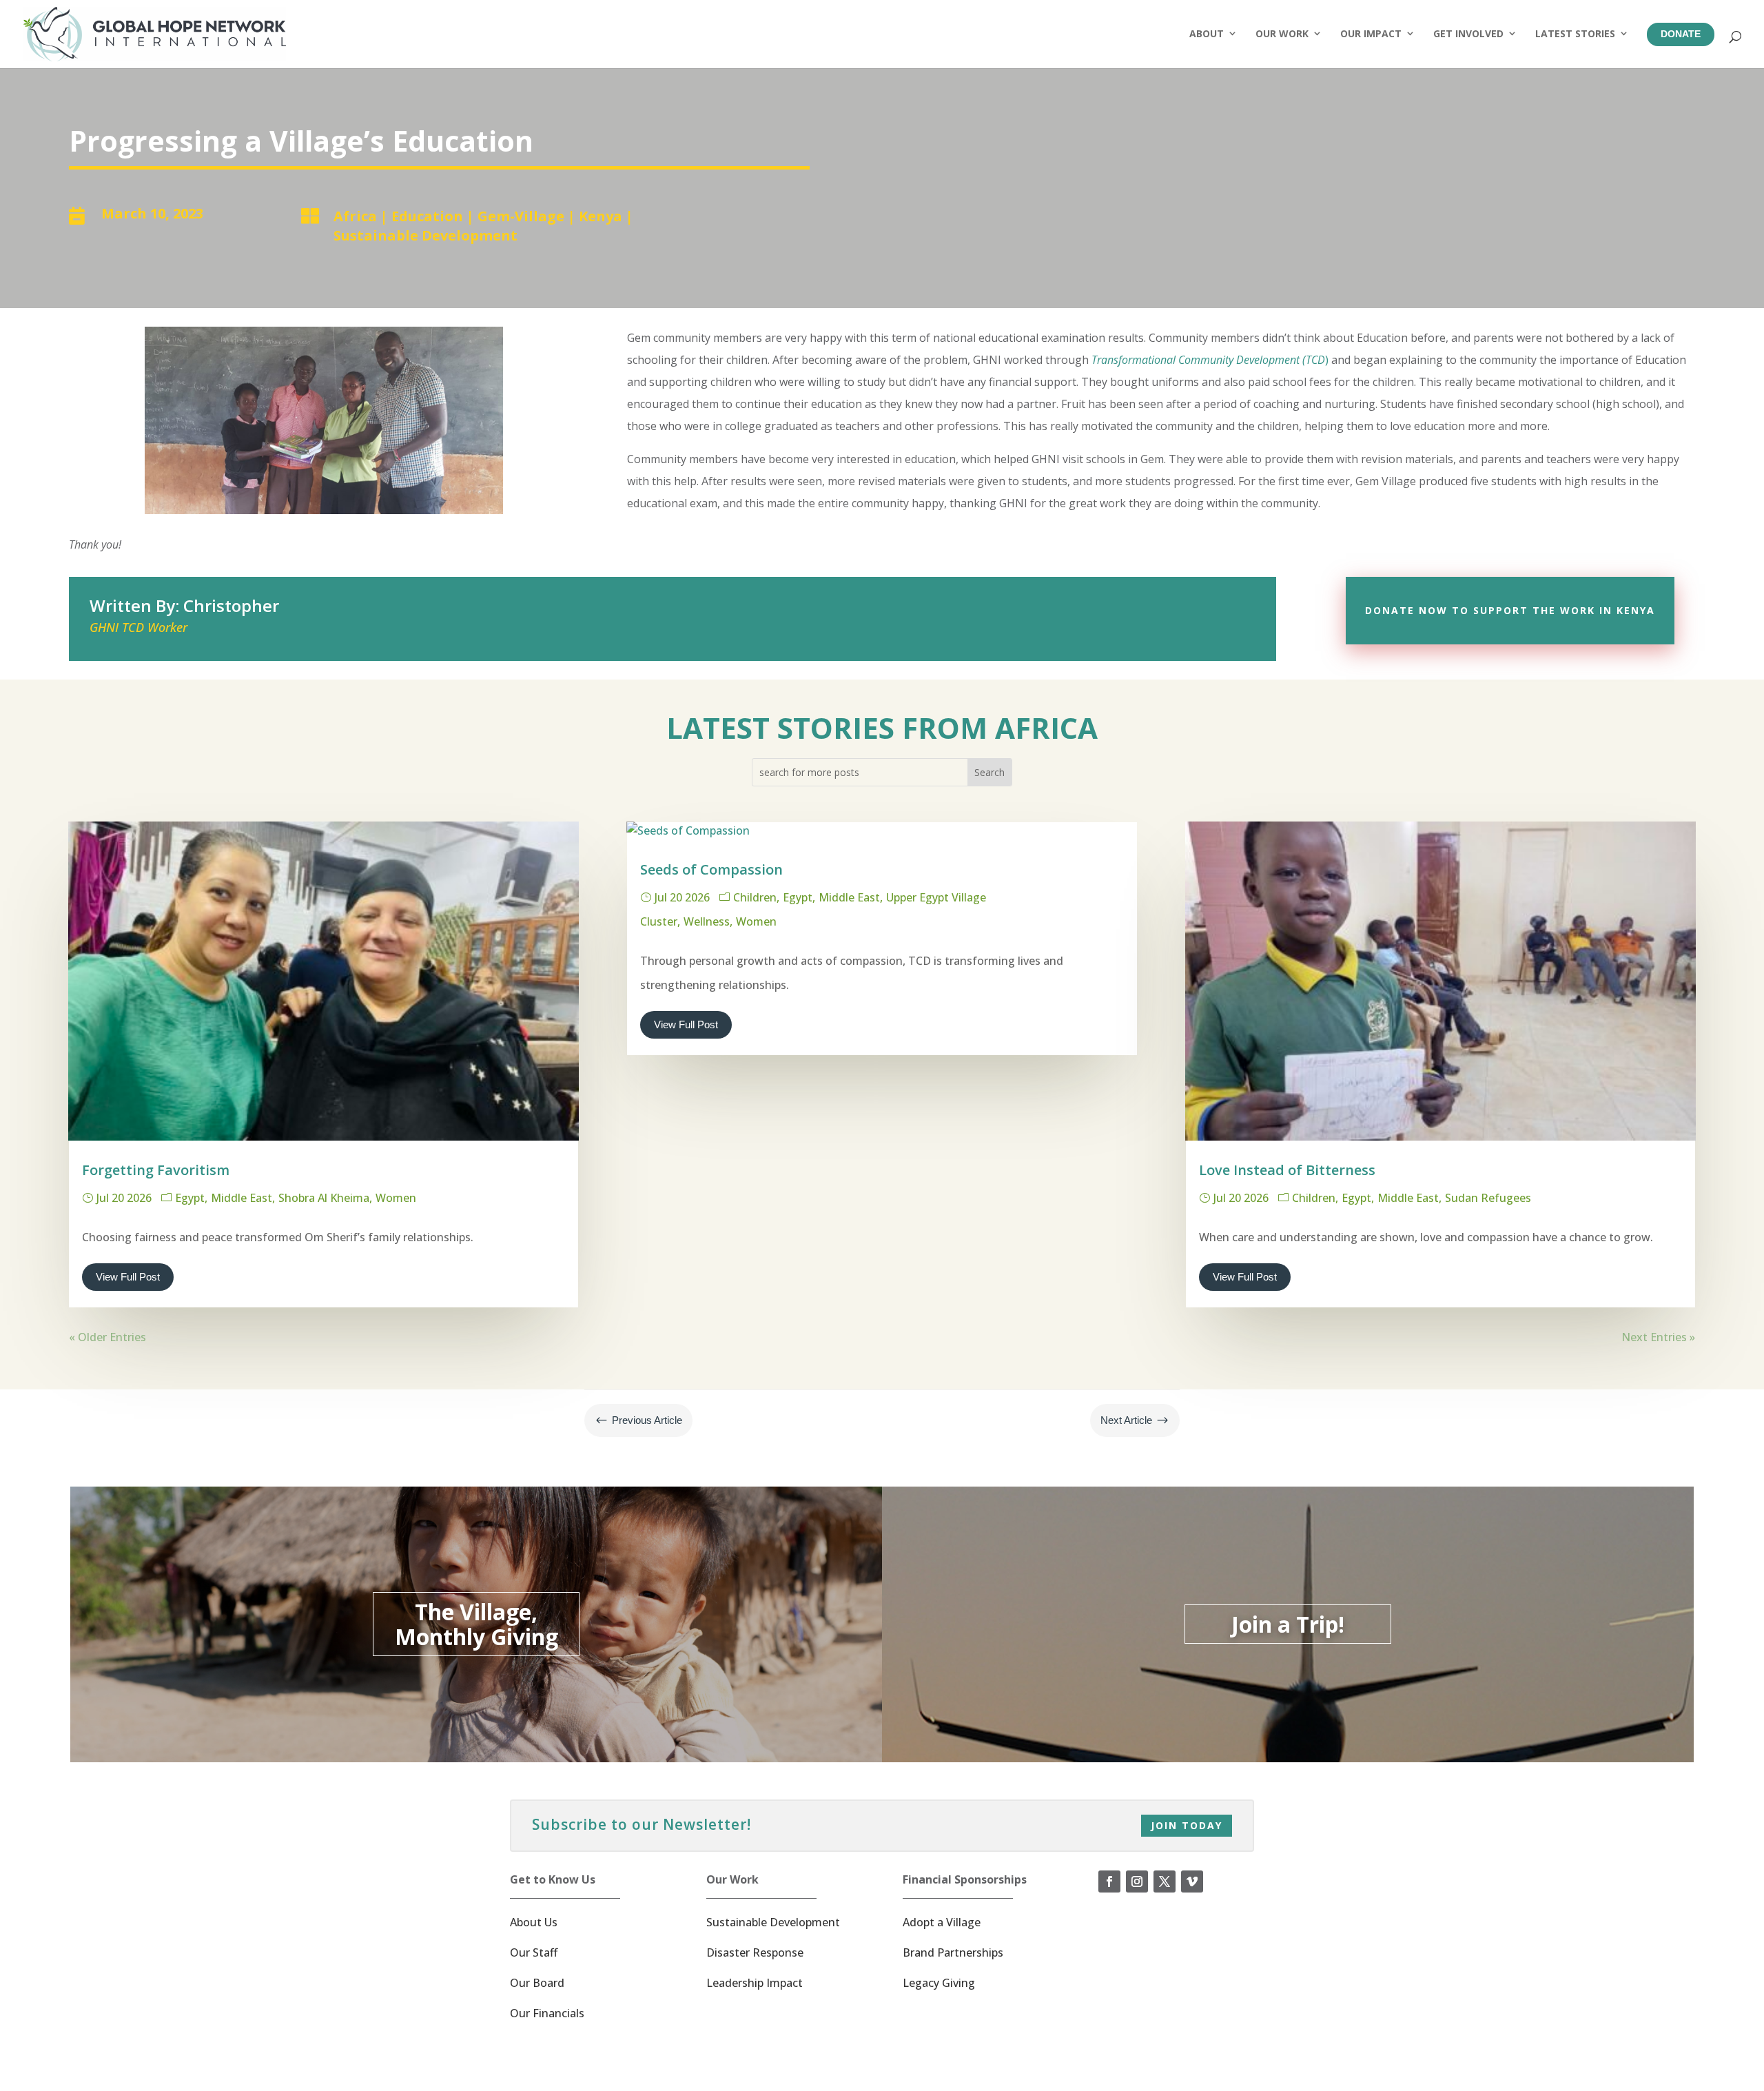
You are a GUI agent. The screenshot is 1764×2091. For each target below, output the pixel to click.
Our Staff (534, 1952)
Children (755, 897)
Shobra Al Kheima (324, 1198)
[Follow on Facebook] (1109, 1881)
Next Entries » (1658, 1337)
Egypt (190, 1198)
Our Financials (547, 2013)
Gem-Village (521, 216)
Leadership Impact (755, 1983)
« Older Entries (107, 1337)
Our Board (537, 1983)
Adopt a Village (942, 1922)
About (1207, 33)
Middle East (242, 1198)
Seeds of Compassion (711, 869)
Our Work (1282, 33)
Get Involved (1468, 33)
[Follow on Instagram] (1137, 1881)
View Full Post (128, 1277)
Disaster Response (755, 1952)
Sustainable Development (425, 235)
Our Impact (1371, 33)
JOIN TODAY (1187, 1825)
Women (396, 1198)
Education (427, 216)
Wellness (707, 921)
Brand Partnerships (953, 1952)
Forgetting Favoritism (156, 1170)
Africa (355, 216)
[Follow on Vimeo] (1192, 1881)
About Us (534, 1922)
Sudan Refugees (1488, 1198)
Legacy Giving (939, 1983)
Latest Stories (1575, 33)
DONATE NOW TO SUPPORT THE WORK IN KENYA (1510, 610)
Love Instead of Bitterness (1287, 1170)
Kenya (601, 216)
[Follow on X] (1165, 1881)
